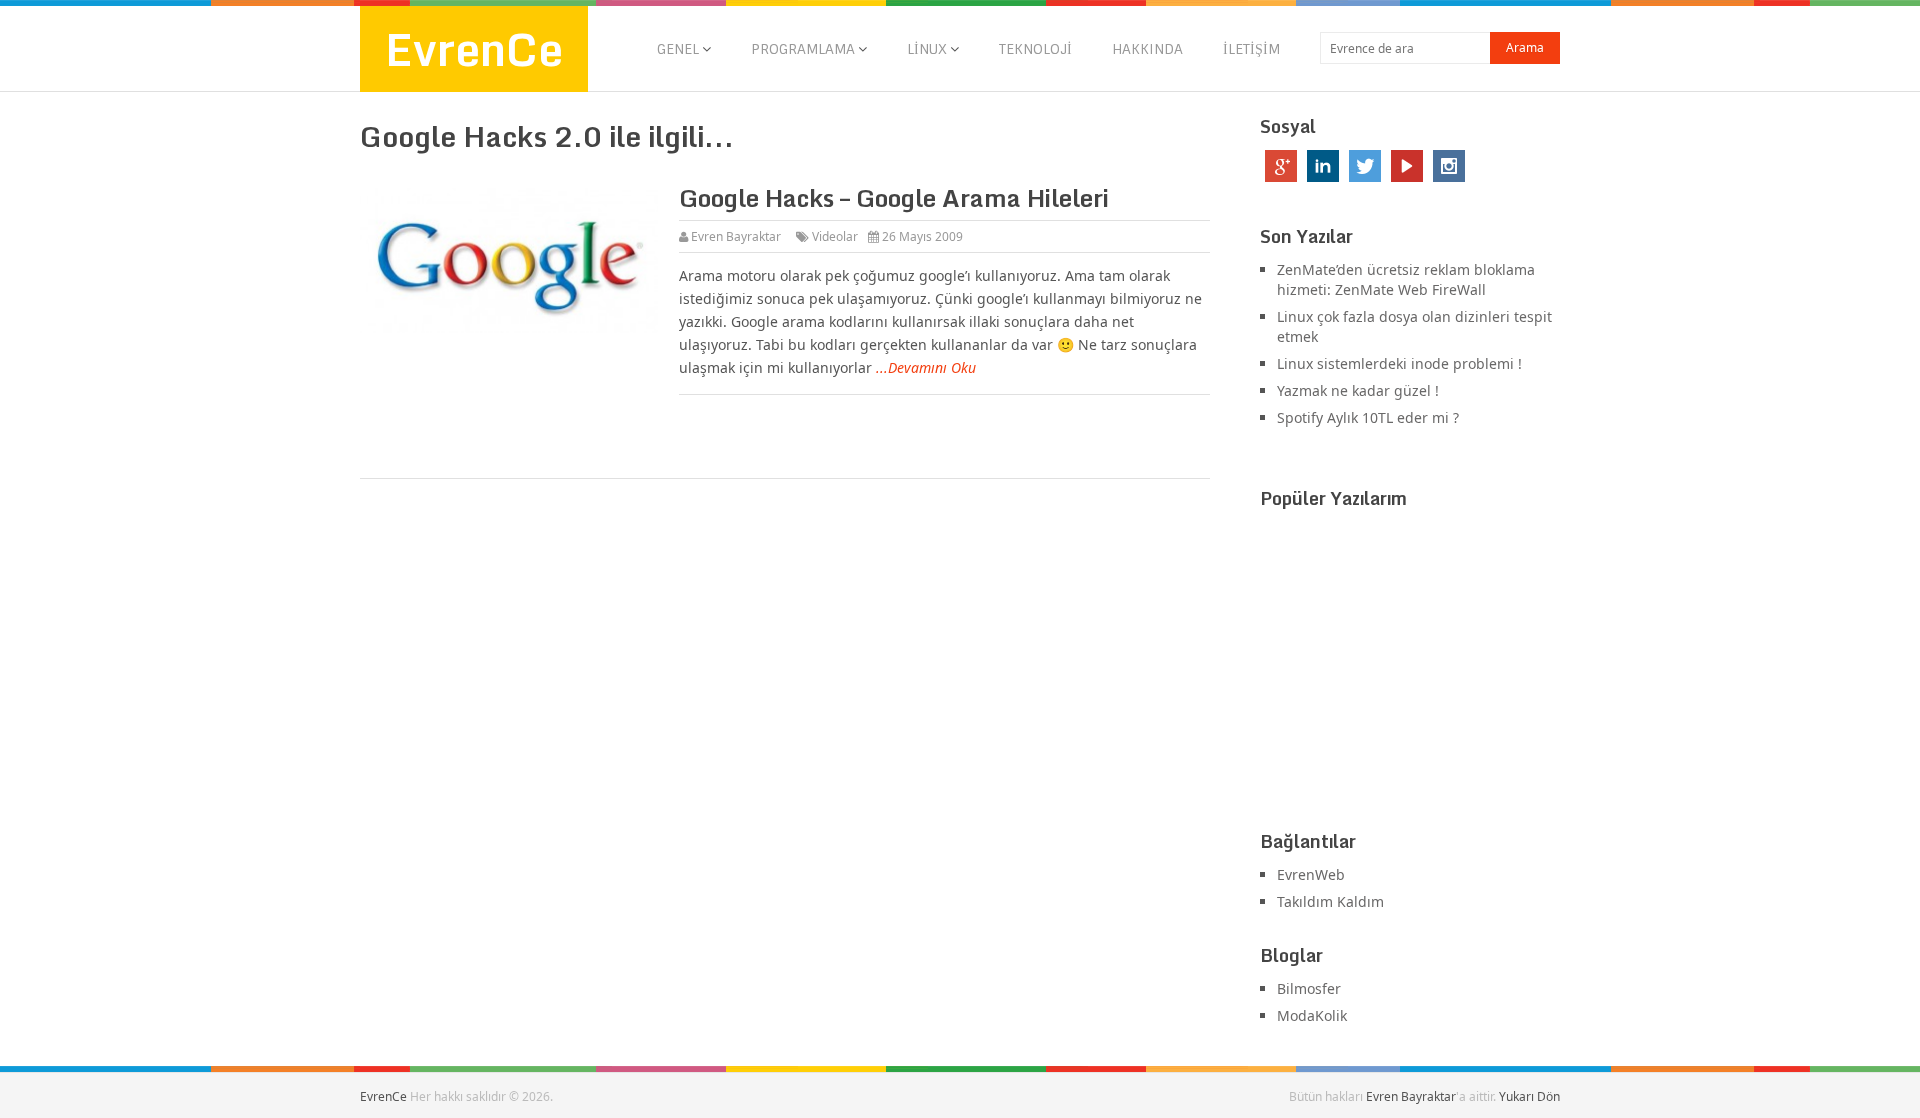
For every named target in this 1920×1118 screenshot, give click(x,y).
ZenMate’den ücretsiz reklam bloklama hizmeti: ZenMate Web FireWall (1406, 279)
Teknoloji (1035, 49)
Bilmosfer (1309, 988)
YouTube (1407, 166)
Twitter (1365, 166)
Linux (927, 49)
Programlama (803, 49)
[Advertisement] (1410, 674)
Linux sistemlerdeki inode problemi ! (1399, 363)
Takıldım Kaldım (1330, 901)
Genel (678, 49)
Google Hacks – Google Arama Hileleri (894, 197)
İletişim (1251, 49)
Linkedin (1323, 166)
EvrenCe (474, 49)
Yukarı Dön (1529, 1096)
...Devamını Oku (926, 367)
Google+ (1281, 166)
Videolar (835, 236)
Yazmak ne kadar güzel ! (1358, 390)
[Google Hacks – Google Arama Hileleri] (509, 260)
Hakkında (1147, 49)
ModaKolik (1312, 1015)
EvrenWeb (1311, 874)
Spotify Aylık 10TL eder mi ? (1368, 417)
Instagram (1449, 166)
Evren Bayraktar (736, 236)
